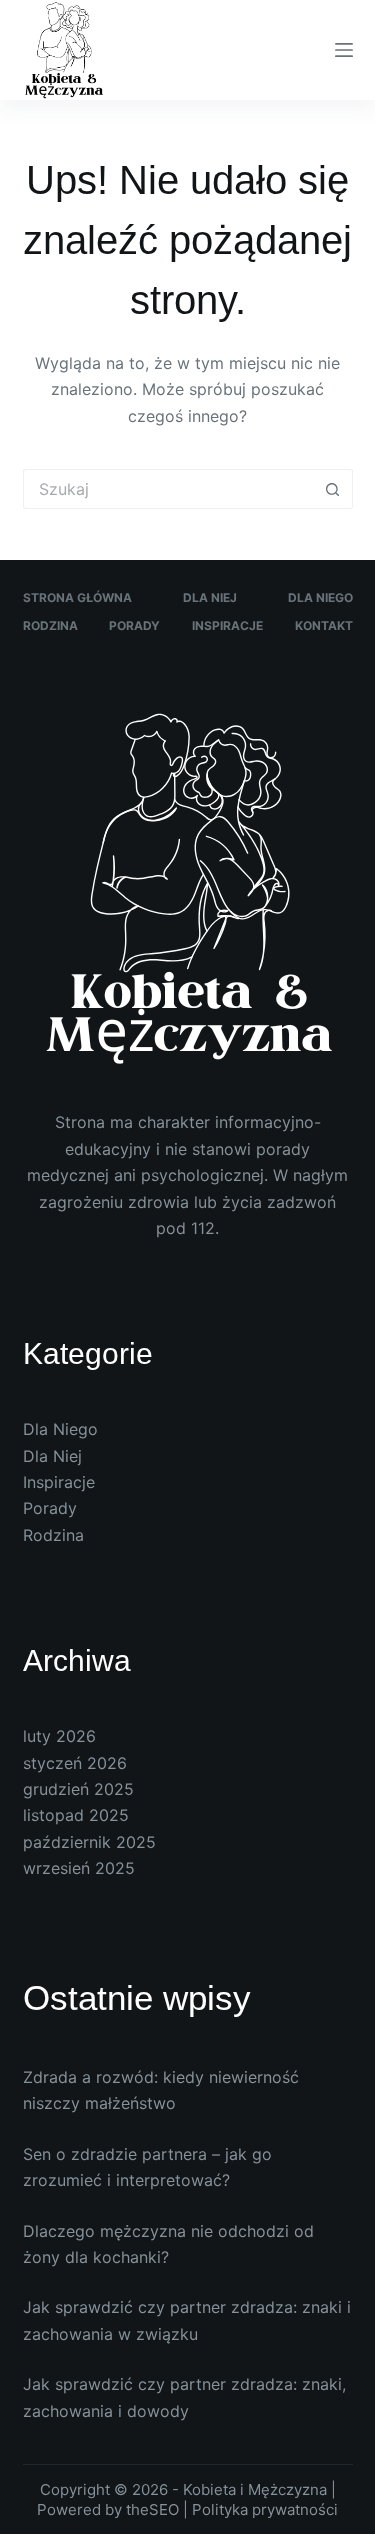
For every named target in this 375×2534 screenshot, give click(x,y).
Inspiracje (227, 625)
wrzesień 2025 (79, 1868)
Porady (134, 625)
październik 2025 (89, 1842)
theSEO (154, 2509)
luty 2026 (59, 1736)
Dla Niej (210, 597)
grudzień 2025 (78, 1789)
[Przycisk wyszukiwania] (333, 489)
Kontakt (324, 625)
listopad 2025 (76, 1815)
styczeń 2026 (75, 1763)
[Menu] (344, 50)
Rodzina (50, 625)
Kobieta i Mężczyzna (255, 2489)
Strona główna (77, 597)
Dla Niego (320, 597)
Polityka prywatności (265, 2509)
